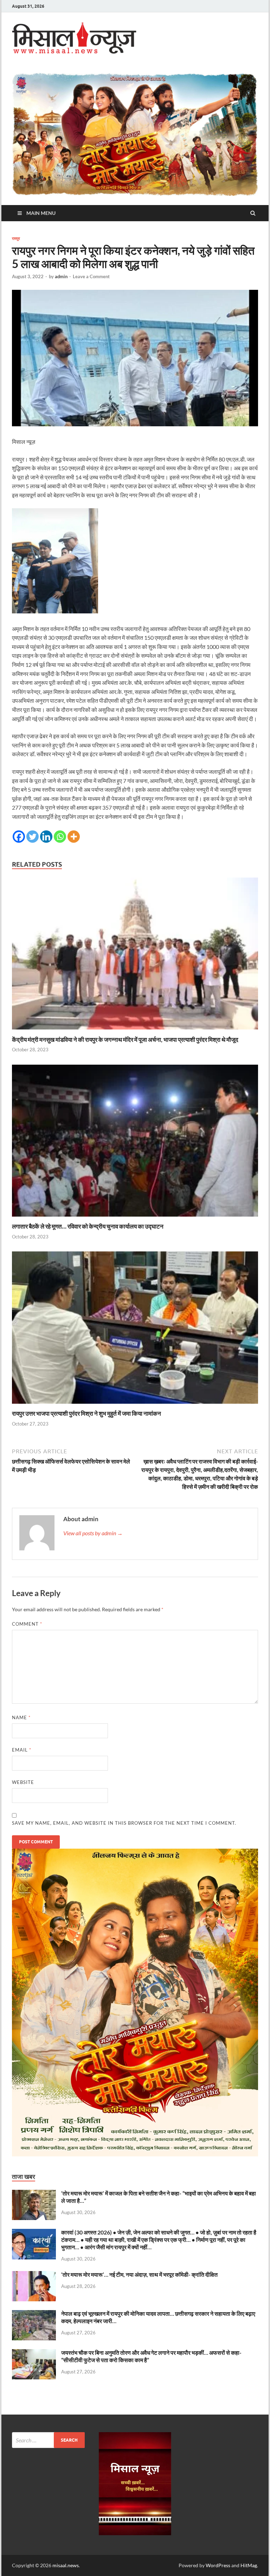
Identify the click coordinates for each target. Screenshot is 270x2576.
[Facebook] (19, 837)
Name (21, 1717)
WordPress (218, 2565)
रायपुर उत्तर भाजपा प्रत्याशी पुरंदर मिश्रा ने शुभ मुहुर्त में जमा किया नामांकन (86, 1413)
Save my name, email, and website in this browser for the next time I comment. (124, 1823)
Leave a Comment (91, 276)
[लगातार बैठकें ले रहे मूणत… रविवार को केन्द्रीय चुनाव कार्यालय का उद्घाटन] (135, 1218)
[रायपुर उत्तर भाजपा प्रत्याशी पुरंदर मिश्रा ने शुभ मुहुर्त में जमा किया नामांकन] (135, 1405)
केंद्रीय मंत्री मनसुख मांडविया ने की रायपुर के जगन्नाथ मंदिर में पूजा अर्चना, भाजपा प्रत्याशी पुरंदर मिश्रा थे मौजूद (125, 1040)
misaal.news (66, 2565)
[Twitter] (33, 837)
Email (22, 1750)
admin (61, 276)
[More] (74, 837)
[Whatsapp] (60, 837)
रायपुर (16, 238)
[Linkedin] (46, 837)
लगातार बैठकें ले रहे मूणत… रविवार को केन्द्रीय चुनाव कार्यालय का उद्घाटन (88, 1226)
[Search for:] (48, 2440)
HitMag (249, 2565)
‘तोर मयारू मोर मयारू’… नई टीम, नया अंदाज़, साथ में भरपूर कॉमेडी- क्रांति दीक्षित (139, 2274)
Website (23, 1782)
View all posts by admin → (93, 1533)
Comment (27, 1624)
